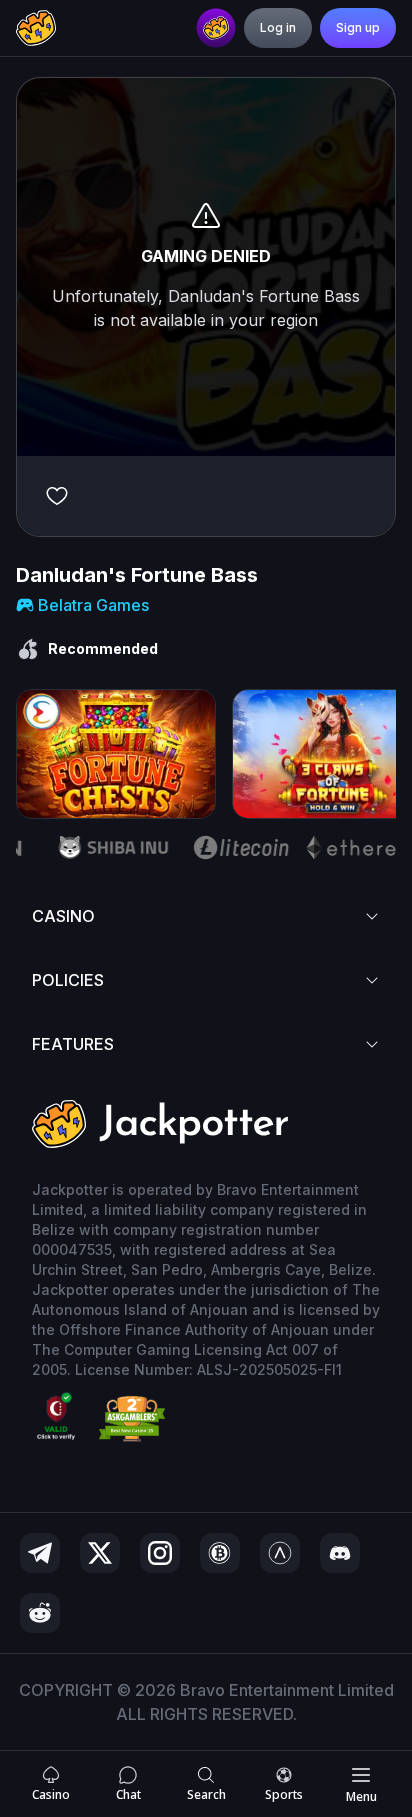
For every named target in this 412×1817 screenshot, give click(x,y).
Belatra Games (93, 605)
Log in (278, 27)
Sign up (358, 27)
